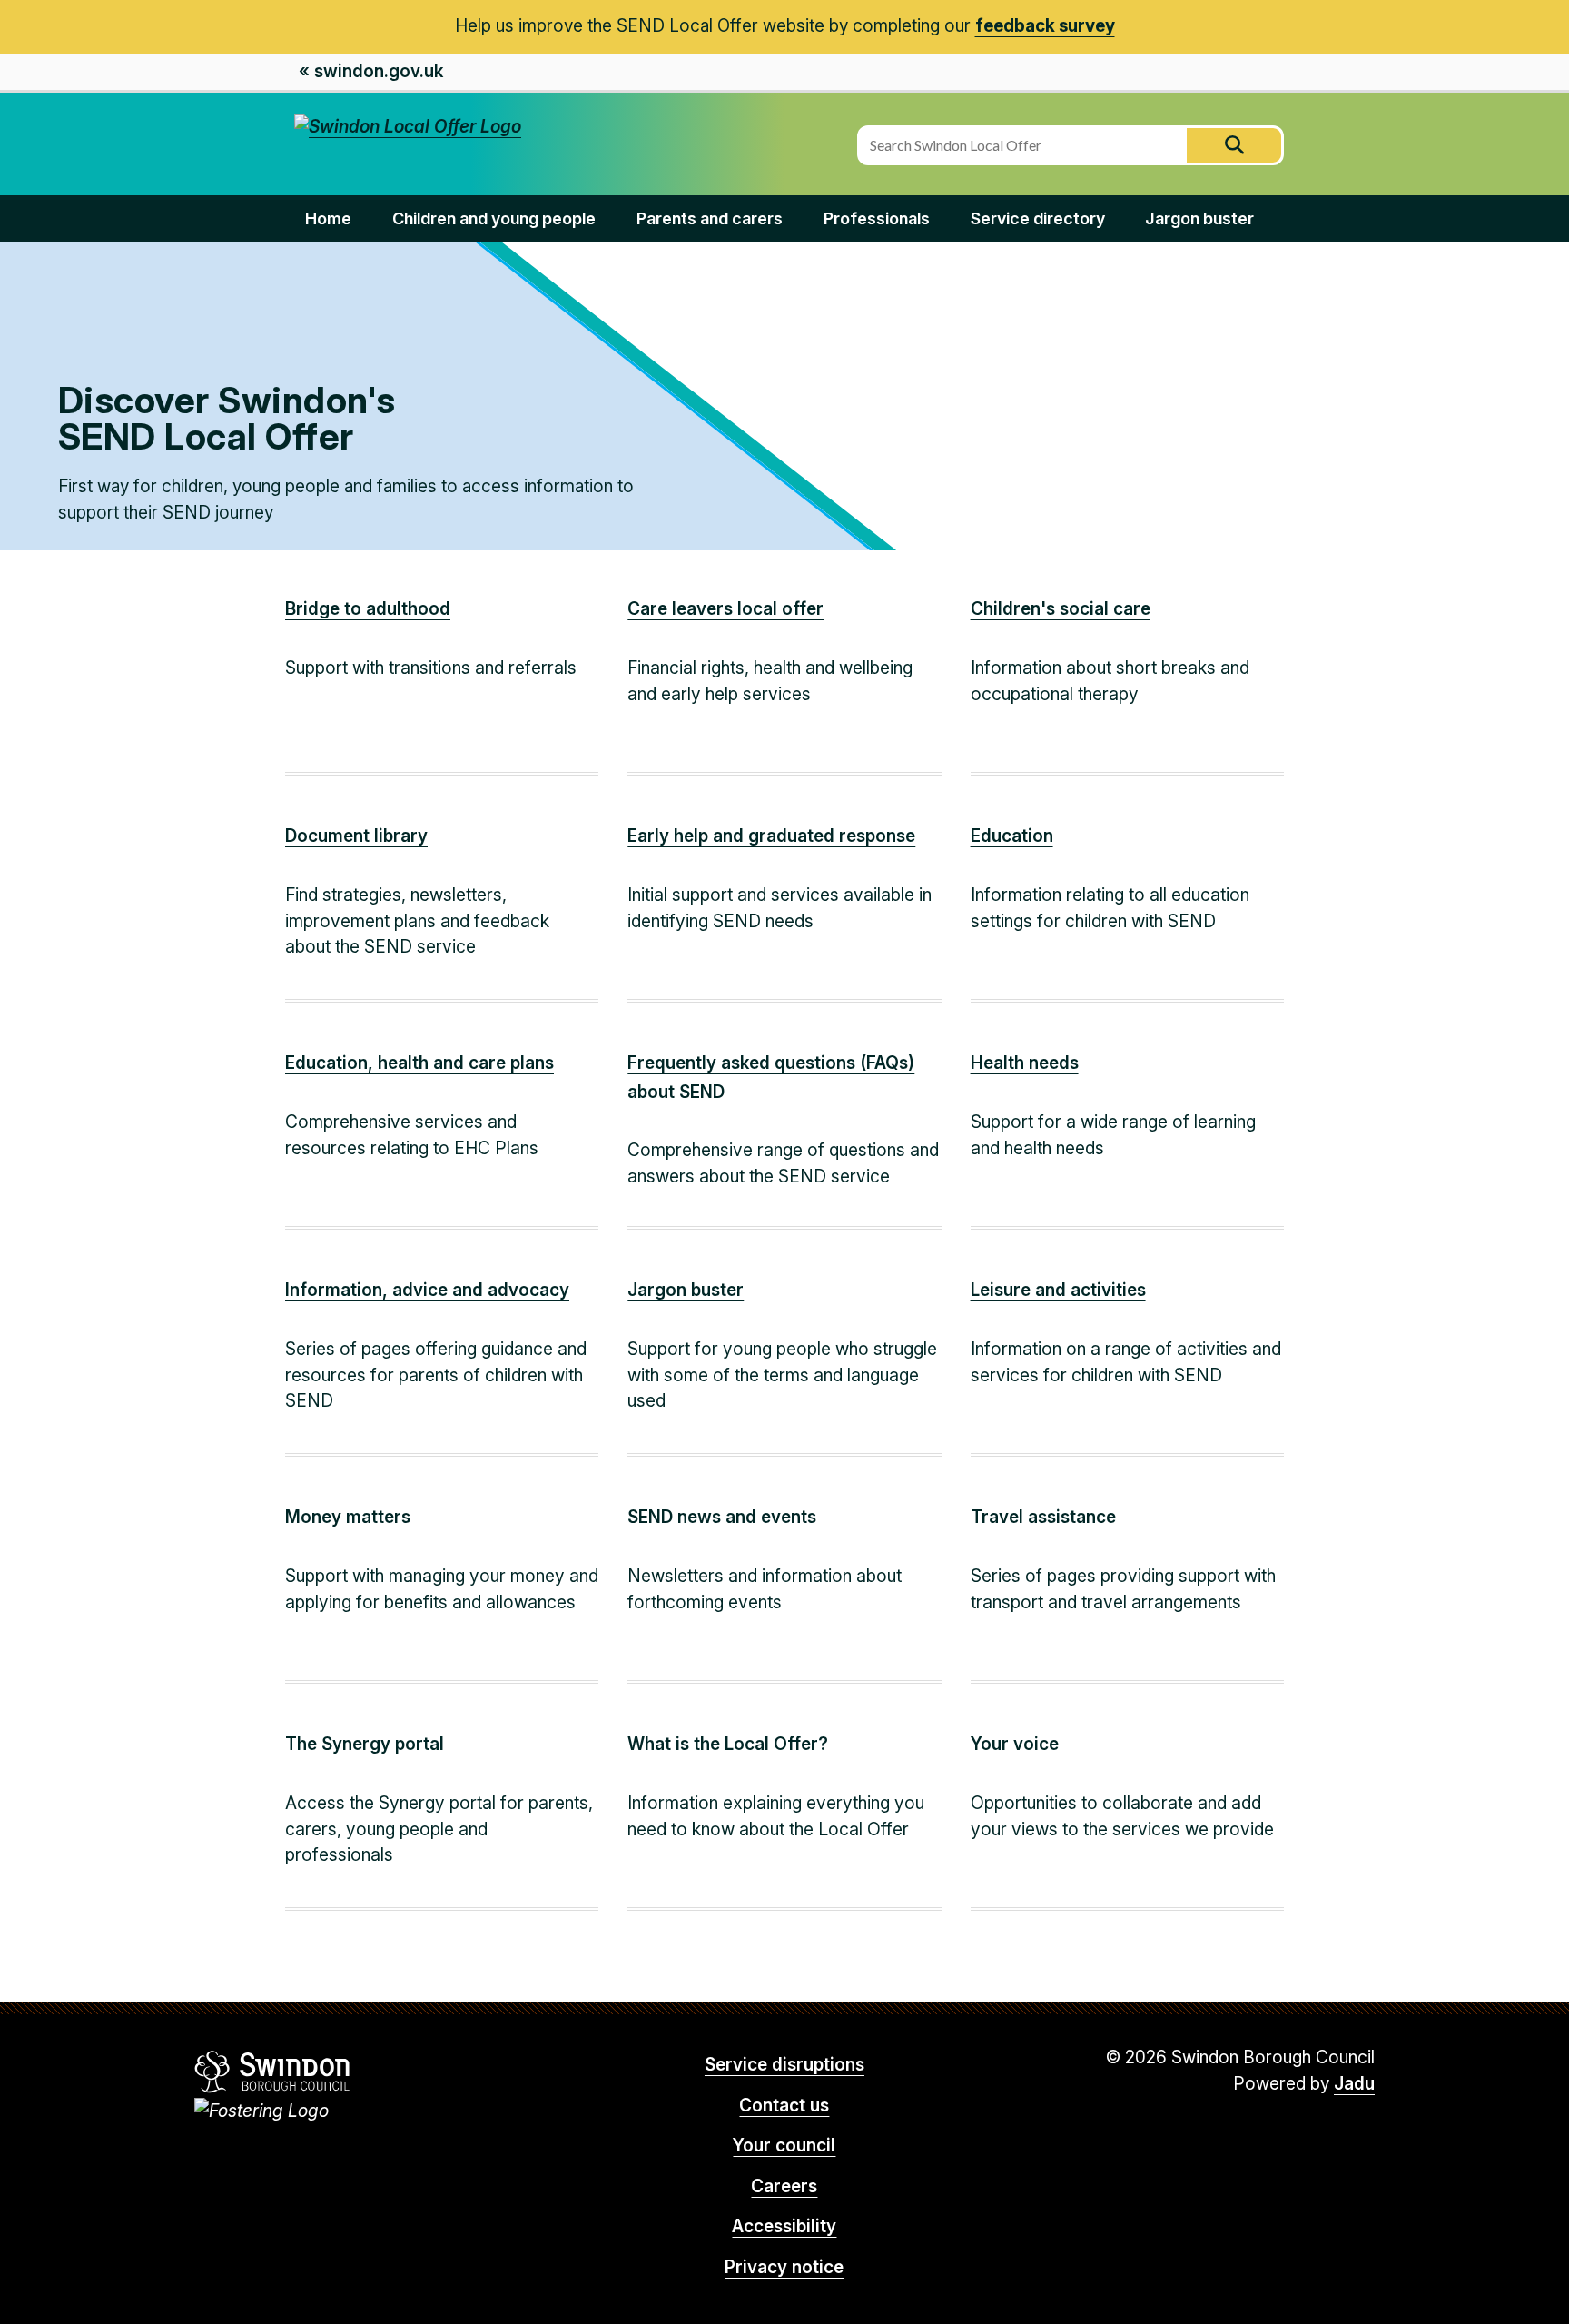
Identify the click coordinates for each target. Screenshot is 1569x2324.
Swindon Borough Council (273, 2072)
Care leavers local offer (725, 609)
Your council (784, 2146)
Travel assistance (1043, 1517)
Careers (784, 2186)
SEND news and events (722, 1517)
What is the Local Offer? (728, 1744)
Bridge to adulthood (368, 609)
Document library (356, 836)
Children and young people (494, 218)
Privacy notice (784, 2267)
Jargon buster (1199, 218)
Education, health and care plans (419, 1063)
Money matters (348, 1517)
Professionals (877, 218)
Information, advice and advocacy (427, 1290)
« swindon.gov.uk (371, 71)
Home (328, 218)
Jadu (1354, 2084)
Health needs (1025, 1063)
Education (1012, 836)
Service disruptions (784, 2065)
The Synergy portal (365, 1744)
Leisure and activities (1058, 1290)
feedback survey (1045, 26)
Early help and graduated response (771, 836)
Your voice (1015, 1744)
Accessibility (784, 2226)
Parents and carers (710, 218)
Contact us (784, 2106)
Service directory (1038, 218)
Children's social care (1061, 609)
